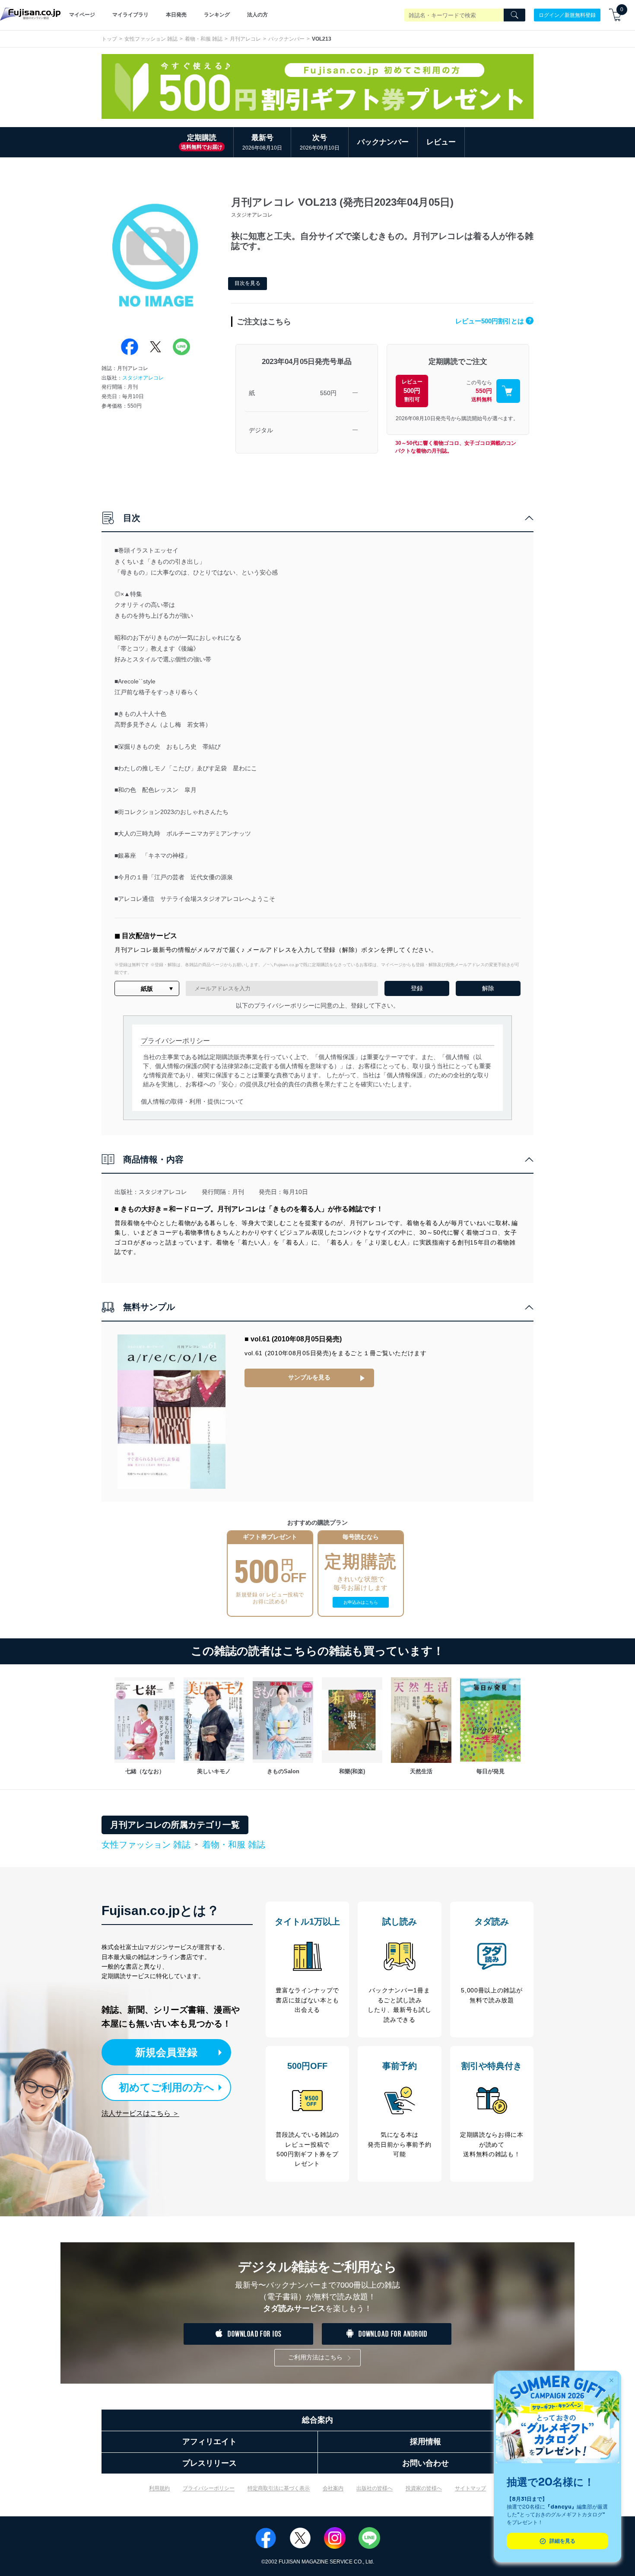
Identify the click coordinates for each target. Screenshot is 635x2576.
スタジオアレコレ (143, 378)
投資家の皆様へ (424, 2488)
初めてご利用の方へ (167, 2087)
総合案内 (317, 2420)
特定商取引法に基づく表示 (279, 2488)
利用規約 (159, 2488)
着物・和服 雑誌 (204, 39)
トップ (109, 39)
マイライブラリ (130, 15)
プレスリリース (210, 2463)
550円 (328, 393)
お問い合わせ (425, 2463)
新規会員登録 (166, 2052)
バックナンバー (286, 39)
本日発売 (176, 15)
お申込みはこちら (361, 1602)
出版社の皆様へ (375, 2488)
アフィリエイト (210, 2442)
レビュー (441, 142)
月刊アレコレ (245, 39)
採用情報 (425, 2442)
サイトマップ (470, 2488)
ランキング (217, 15)
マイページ (82, 15)
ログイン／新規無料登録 (567, 15)
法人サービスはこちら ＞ (140, 2113)
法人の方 (257, 15)
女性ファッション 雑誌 (151, 39)
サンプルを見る (309, 1377)
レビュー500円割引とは (493, 321)
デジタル (261, 430)
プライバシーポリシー (209, 2488)
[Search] (514, 15)
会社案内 (333, 2488)
